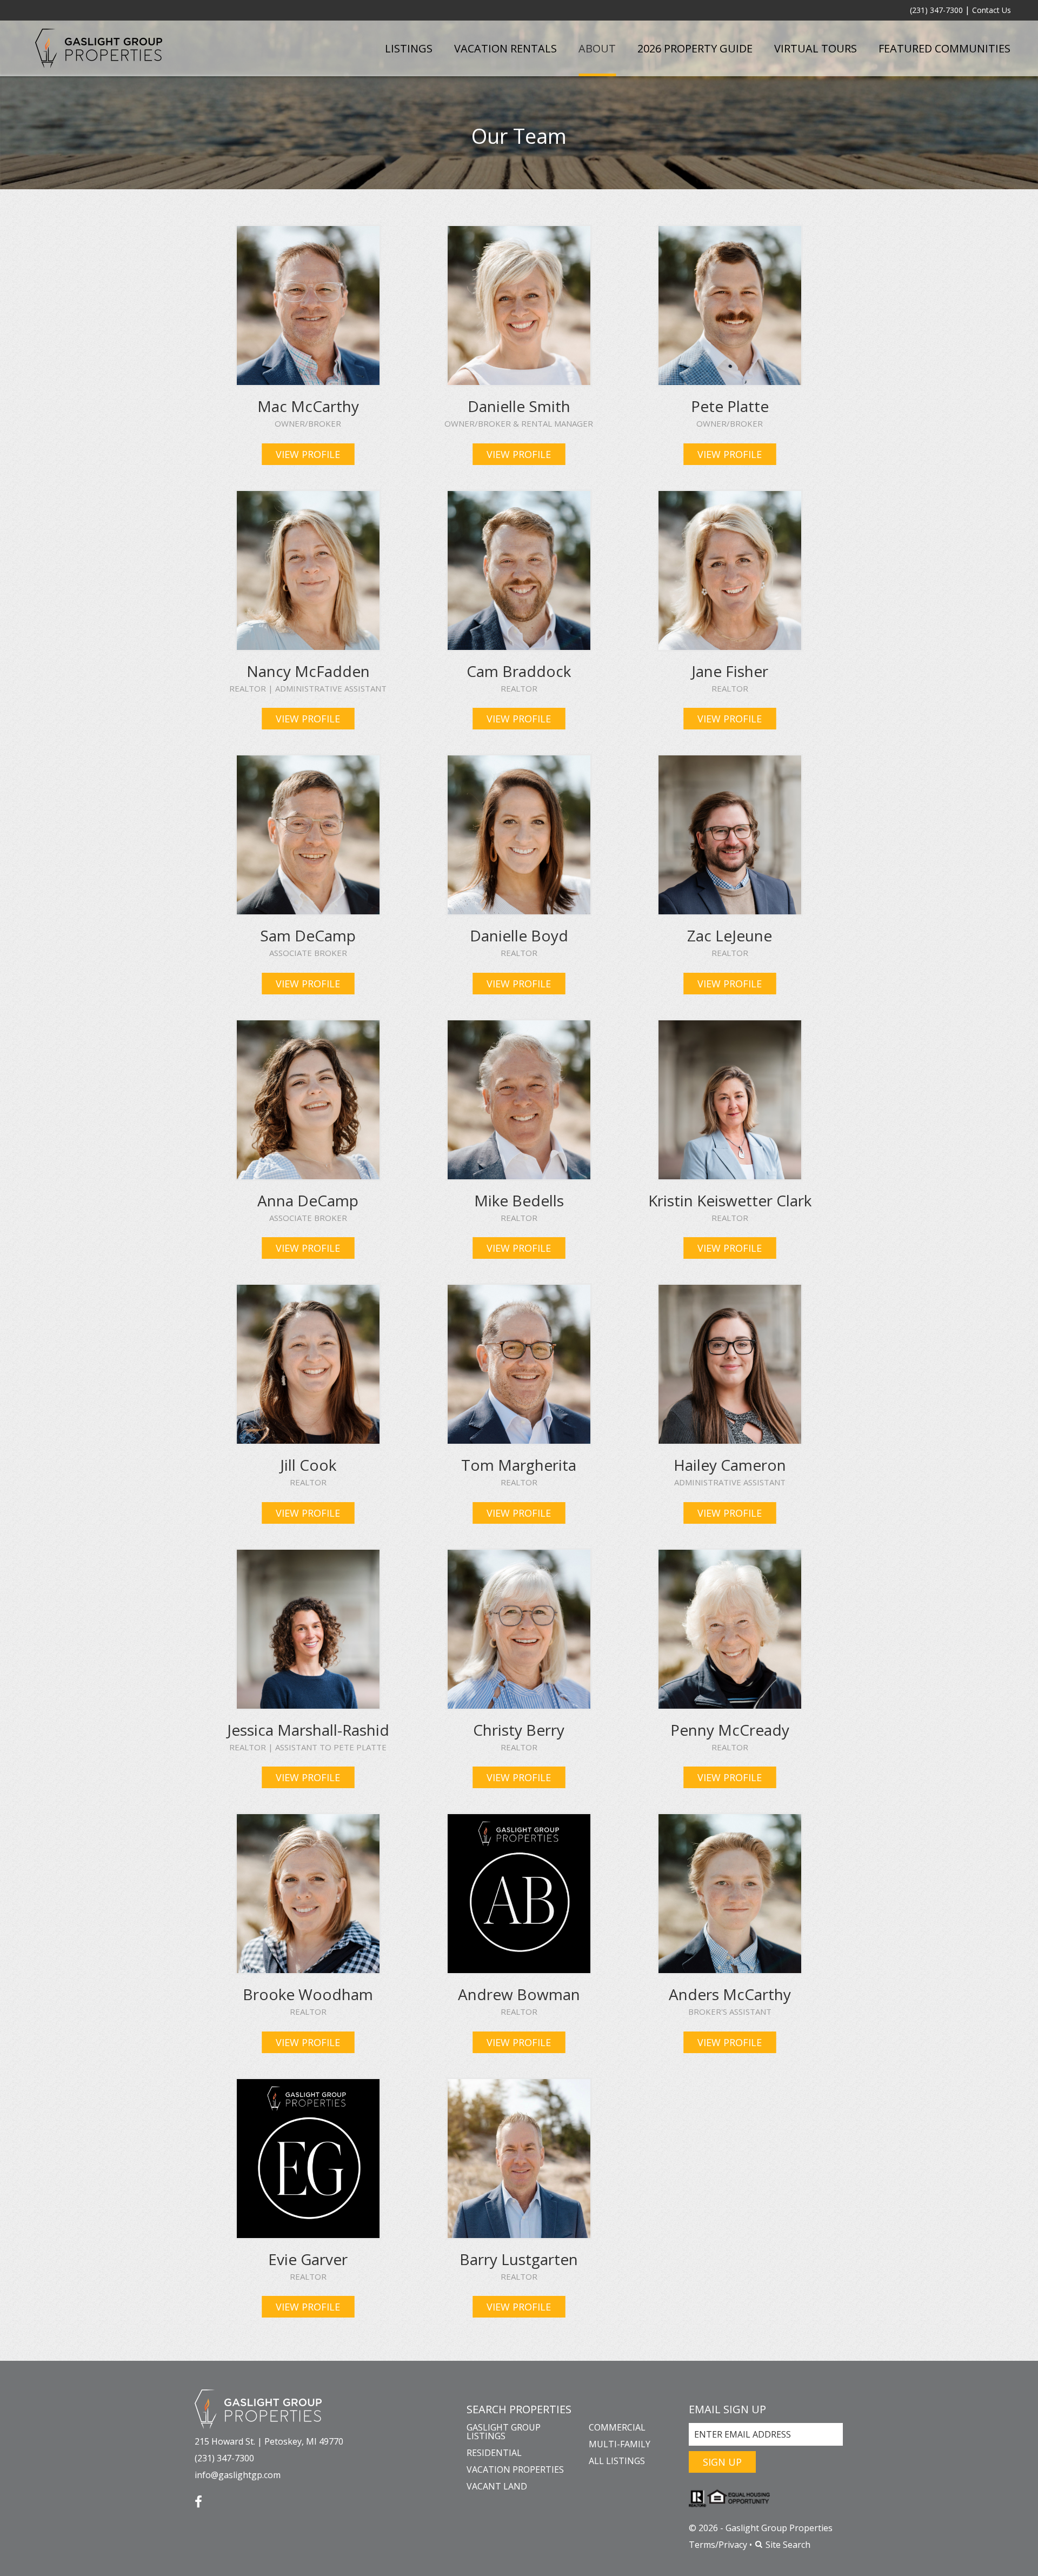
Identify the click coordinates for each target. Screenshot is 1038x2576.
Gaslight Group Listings (504, 2432)
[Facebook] (198, 2498)
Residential (494, 2453)
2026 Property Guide (695, 48)
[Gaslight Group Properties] (258, 2409)
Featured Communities (944, 48)
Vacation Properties (515, 2469)
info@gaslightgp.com (238, 2475)
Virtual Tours (816, 48)
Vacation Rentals (505, 48)
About (597, 48)
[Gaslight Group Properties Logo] (99, 48)
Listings (409, 48)
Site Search (787, 2545)
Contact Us (992, 10)
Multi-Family (620, 2444)
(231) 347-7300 (936, 10)
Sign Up (722, 2462)
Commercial (617, 2427)
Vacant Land (497, 2486)
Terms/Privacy (718, 2545)
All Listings (617, 2461)
